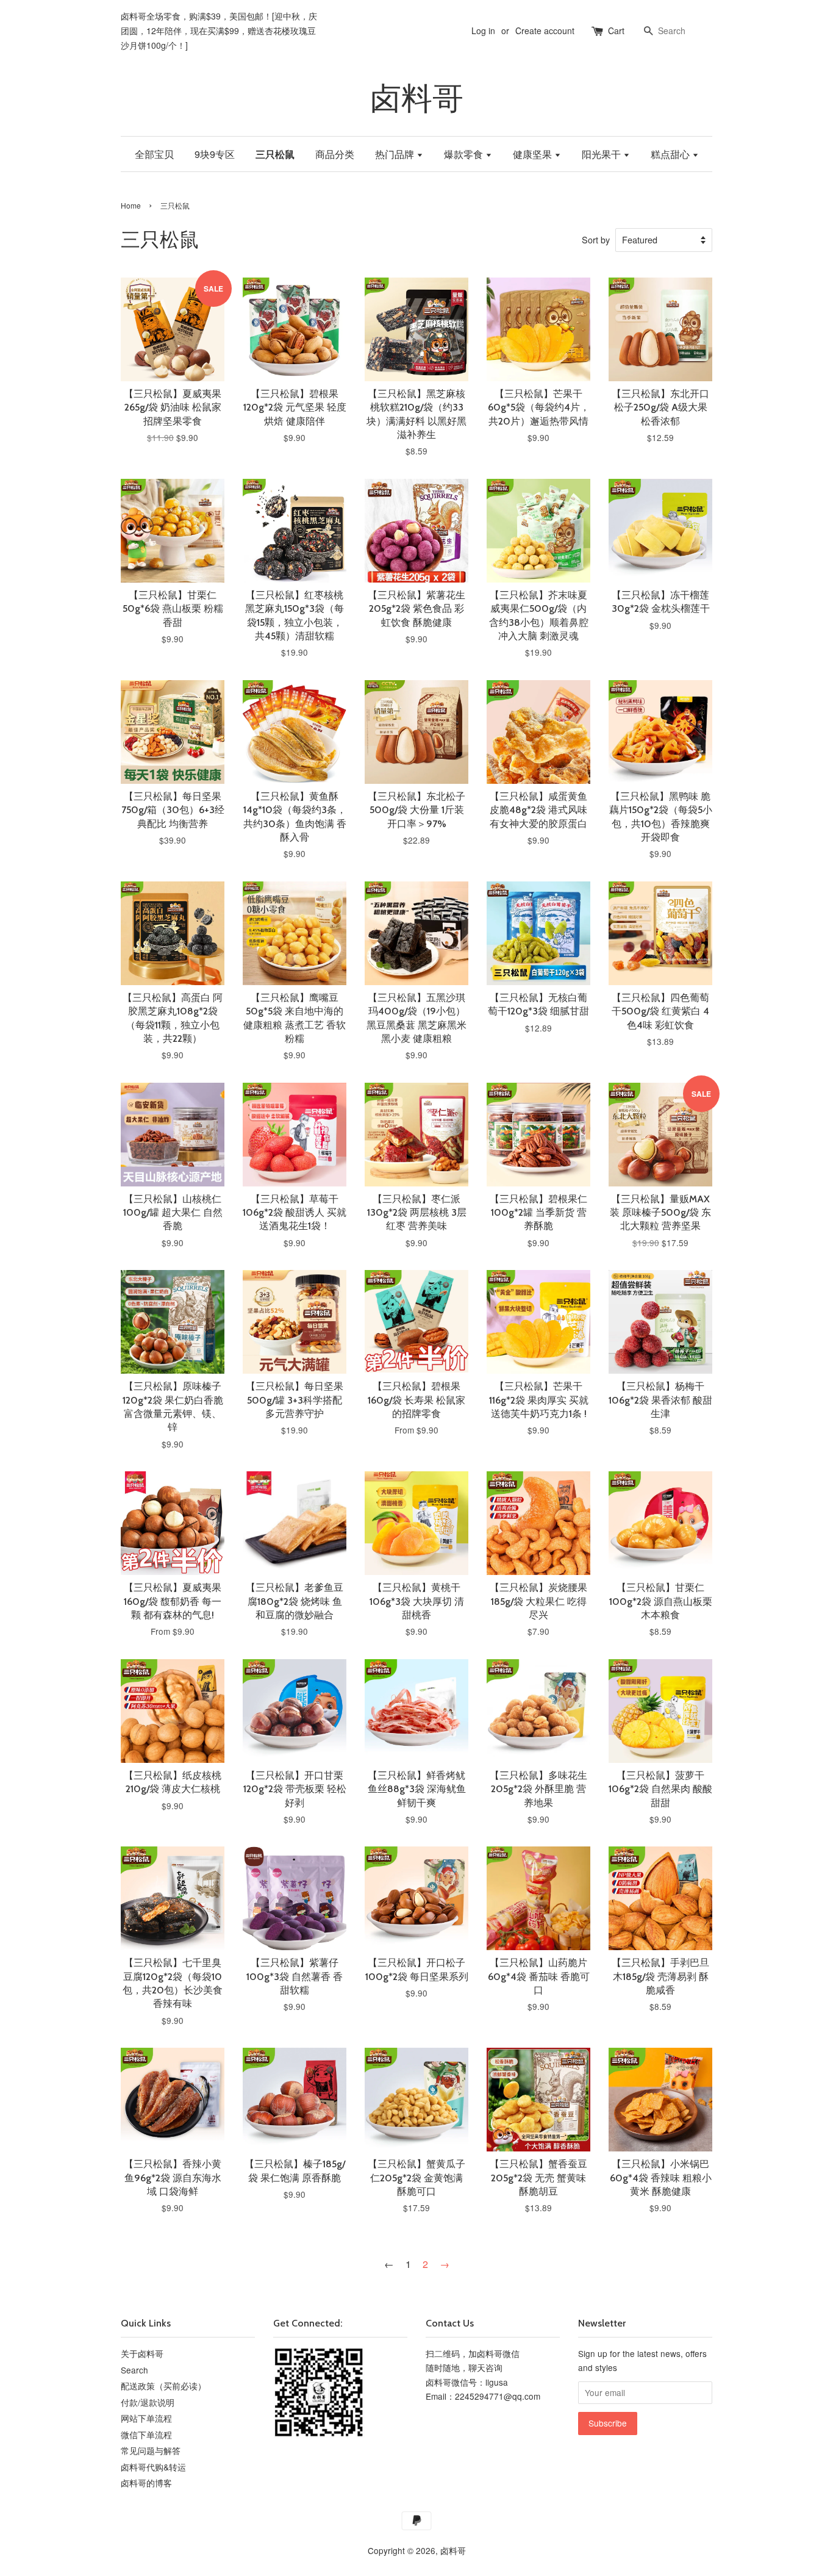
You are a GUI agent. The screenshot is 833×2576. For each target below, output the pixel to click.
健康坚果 (534, 154)
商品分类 (335, 154)
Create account (545, 30)
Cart (616, 30)
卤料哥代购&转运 (153, 2467)
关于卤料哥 (142, 2353)
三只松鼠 (275, 154)
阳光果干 (602, 154)
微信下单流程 (146, 2434)
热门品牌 (396, 154)
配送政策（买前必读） (163, 2386)
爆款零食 (465, 154)
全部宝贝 (154, 154)
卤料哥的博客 (146, 2483)
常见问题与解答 (151, 2450)
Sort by (596, 239)
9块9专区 (215, 154)
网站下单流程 (146, 2418)
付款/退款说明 (148, 2402)
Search (134, 2370)
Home (131, 205)
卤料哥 (417, 99)
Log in (483, 30)
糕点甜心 (671, 154)
